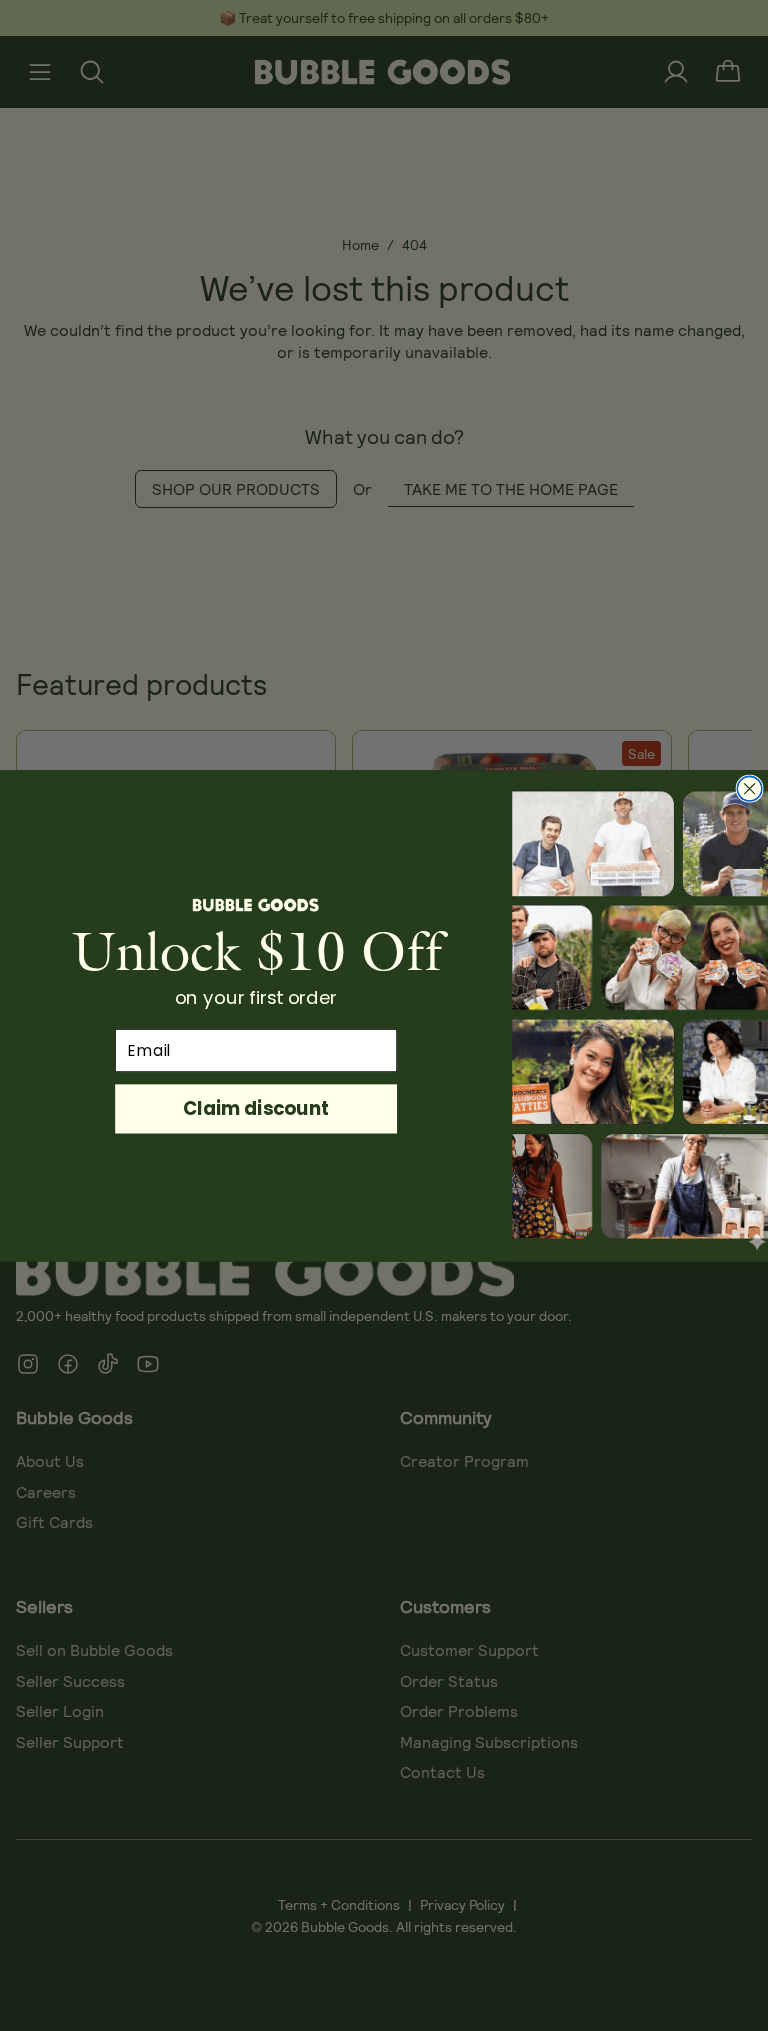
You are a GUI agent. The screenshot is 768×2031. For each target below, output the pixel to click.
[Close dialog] (749, 788)
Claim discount (255, 1107)
